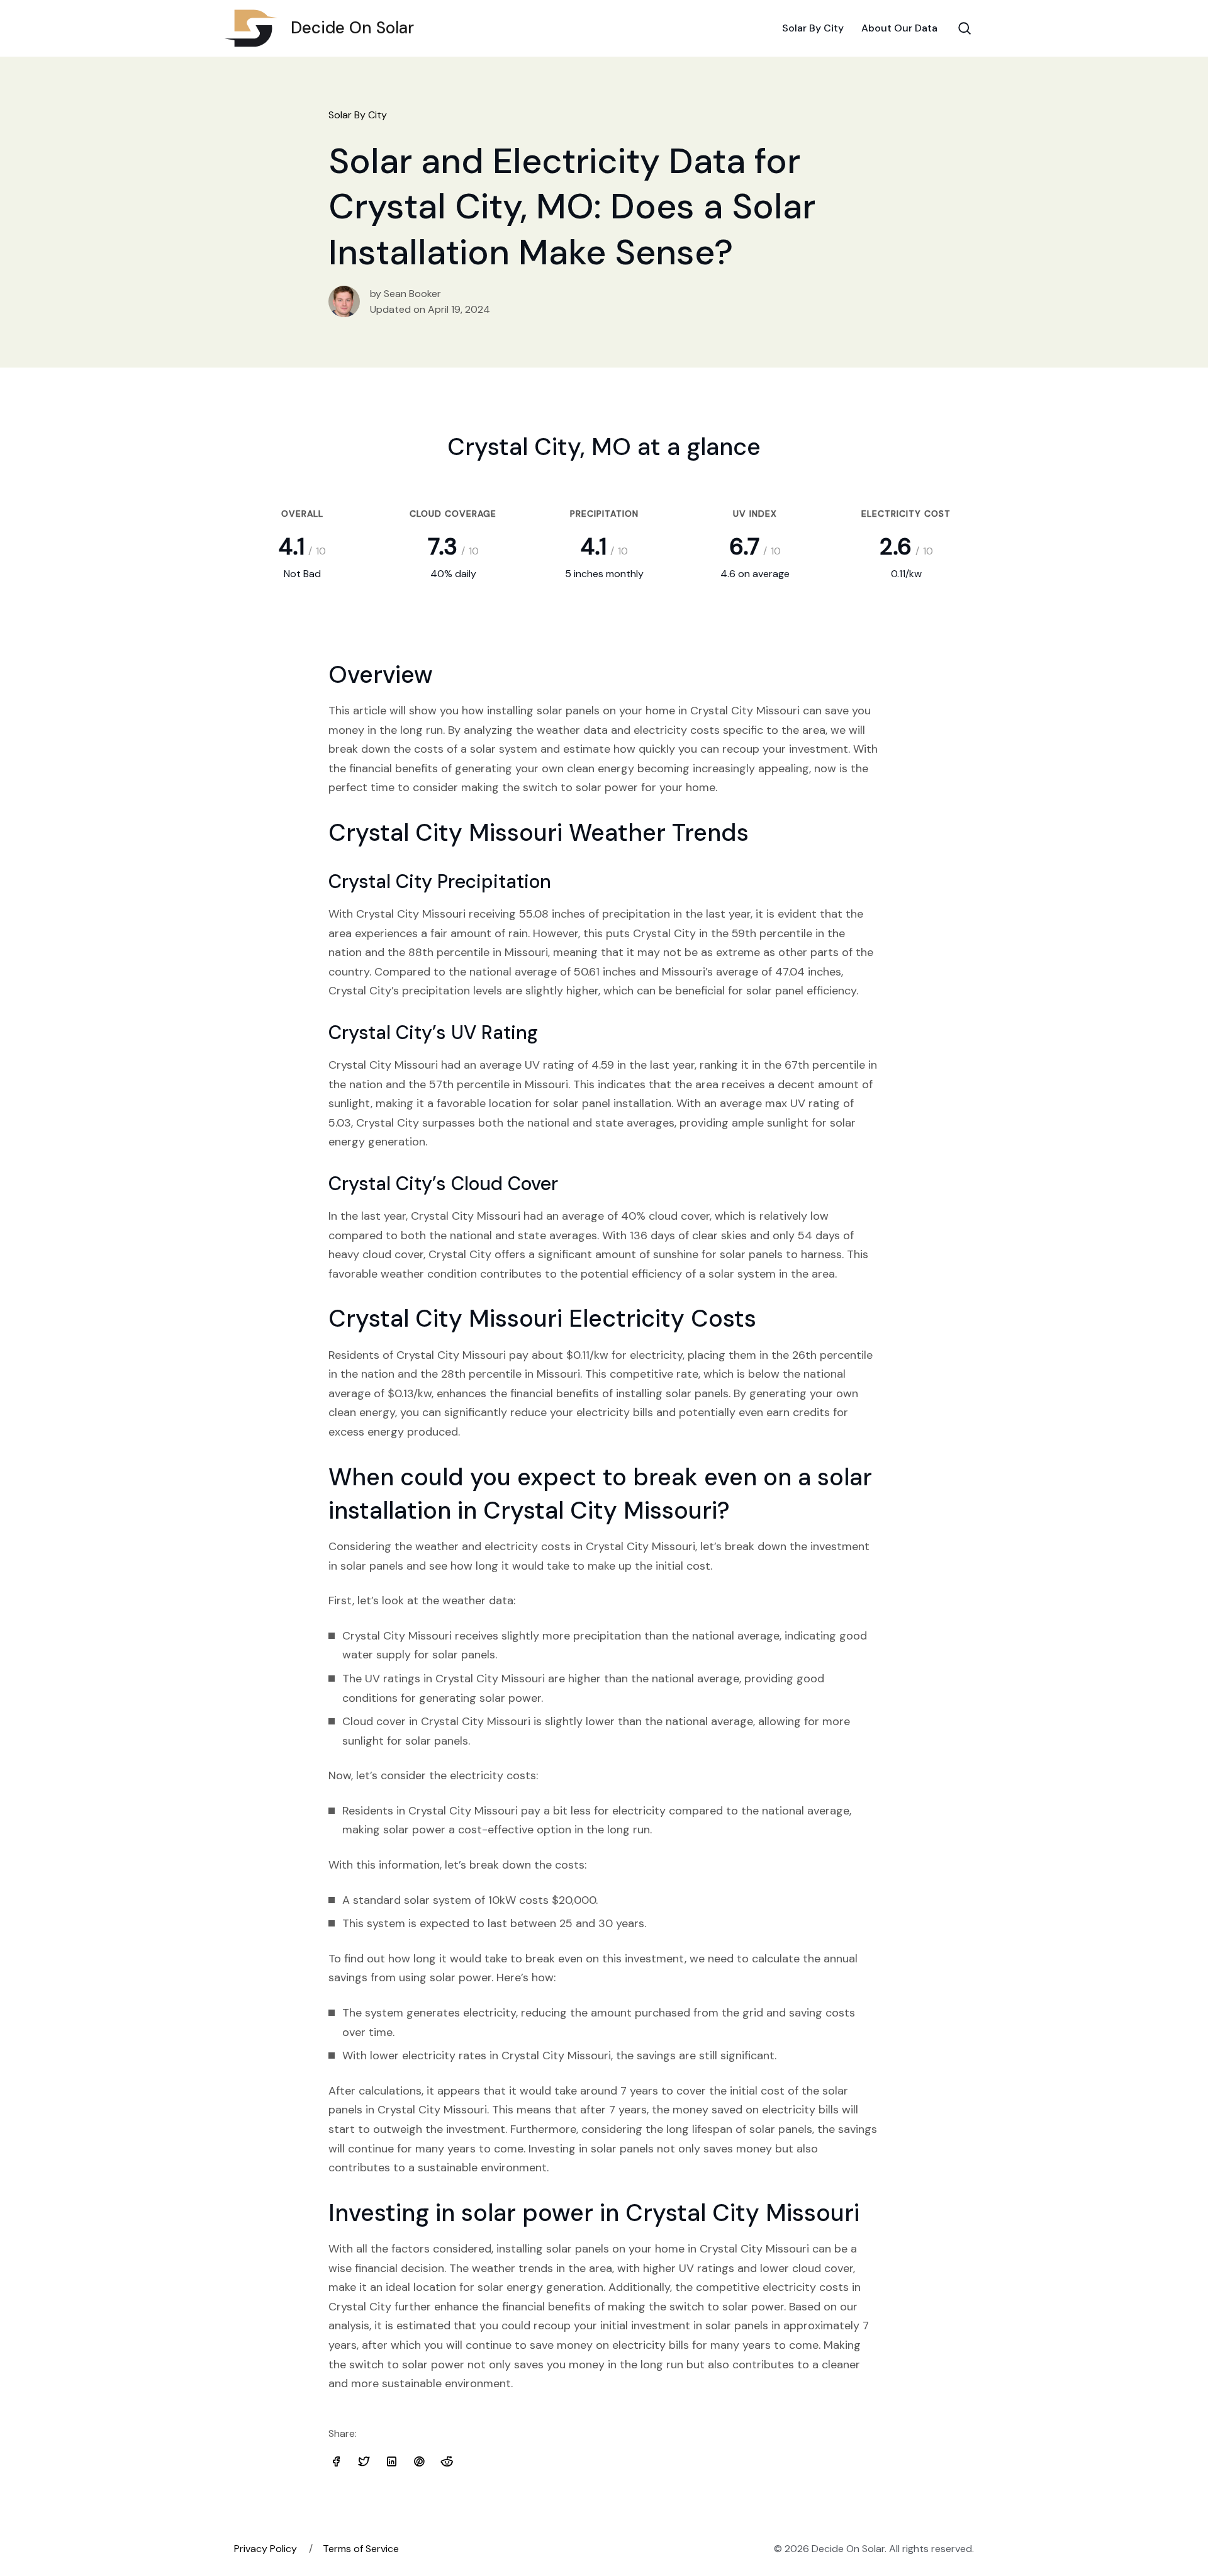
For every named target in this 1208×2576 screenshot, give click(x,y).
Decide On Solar (352, 28)
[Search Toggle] (965, 28)
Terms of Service (361, 2549)
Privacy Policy (266, 2549)
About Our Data (899, 28)
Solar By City (813, 28)
